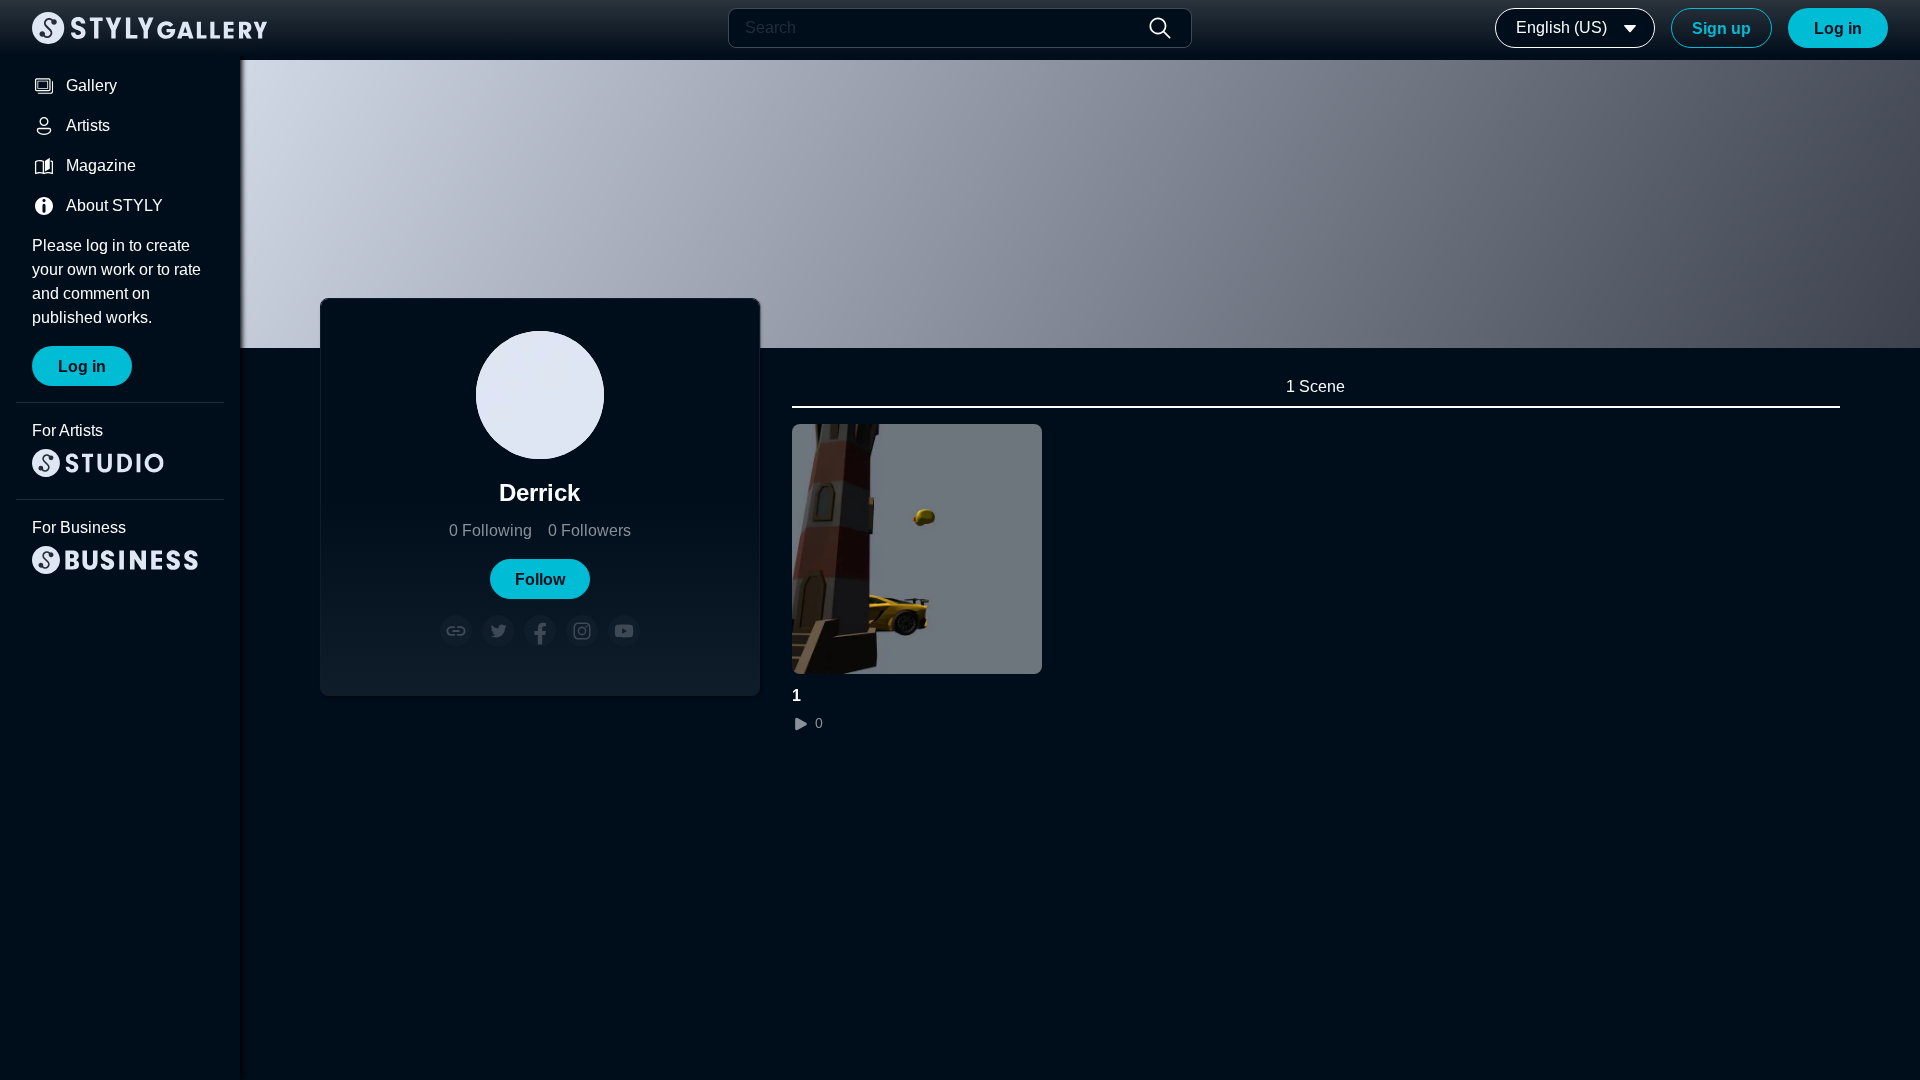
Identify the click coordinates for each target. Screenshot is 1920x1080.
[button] (540, 579)
